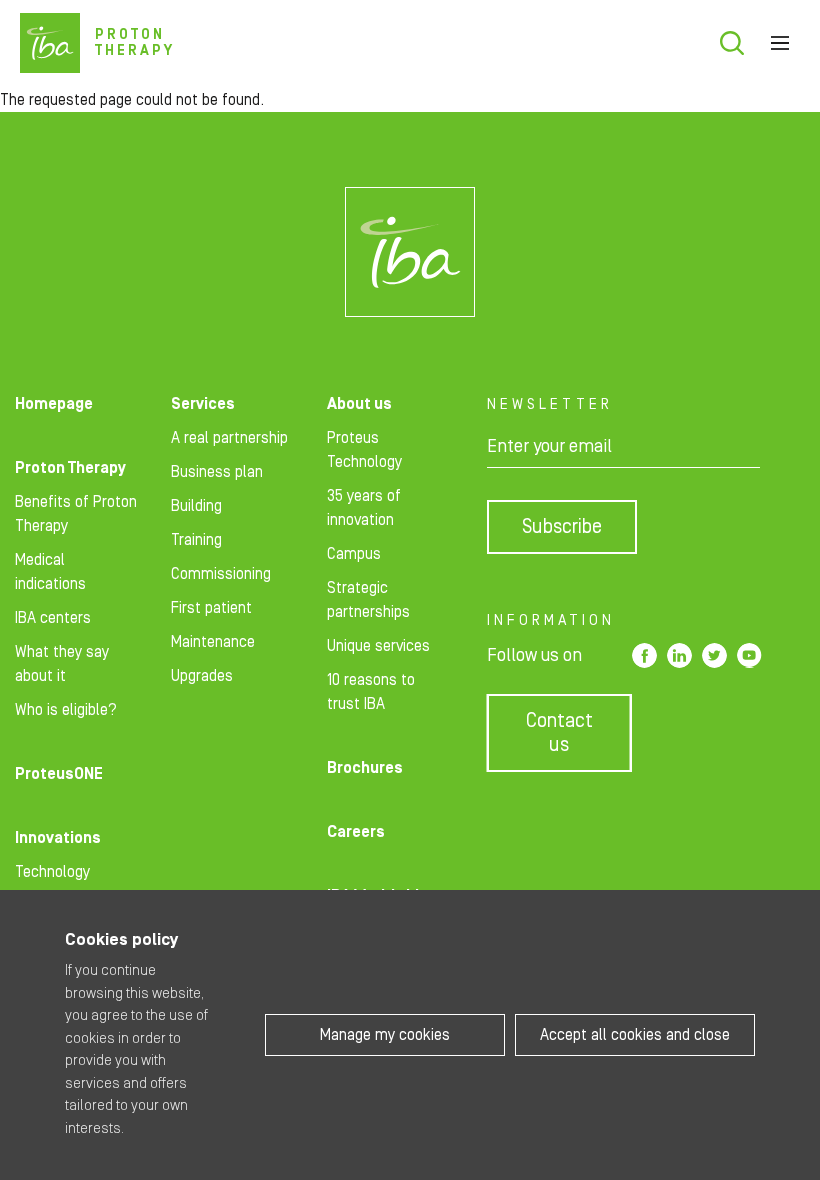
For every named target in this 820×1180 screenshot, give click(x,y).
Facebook (644, 655)
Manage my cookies (385, 1035)
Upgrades (202, 676)
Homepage (54, 404)
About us (359, 404)
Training (196, 540)
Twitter (714, 655)
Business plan (217, 472)
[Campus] (410, 252)
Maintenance (213, 642)
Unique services (378, 646)
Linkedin (679, 655)
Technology (52, 872)
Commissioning (221, 574)
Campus (354, 554)
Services (203, 404)
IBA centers (53, 618)
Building (196, 506)
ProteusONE (59, 774)
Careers (356, 832)
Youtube (749, 655)
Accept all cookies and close (635, 1035)
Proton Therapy (70, 468)
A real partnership (229, 438)
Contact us (559, 733)
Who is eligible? (66, 710)
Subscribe (562, 527)
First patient (211, 608)
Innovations (58, 838)
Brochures (365, 768)
